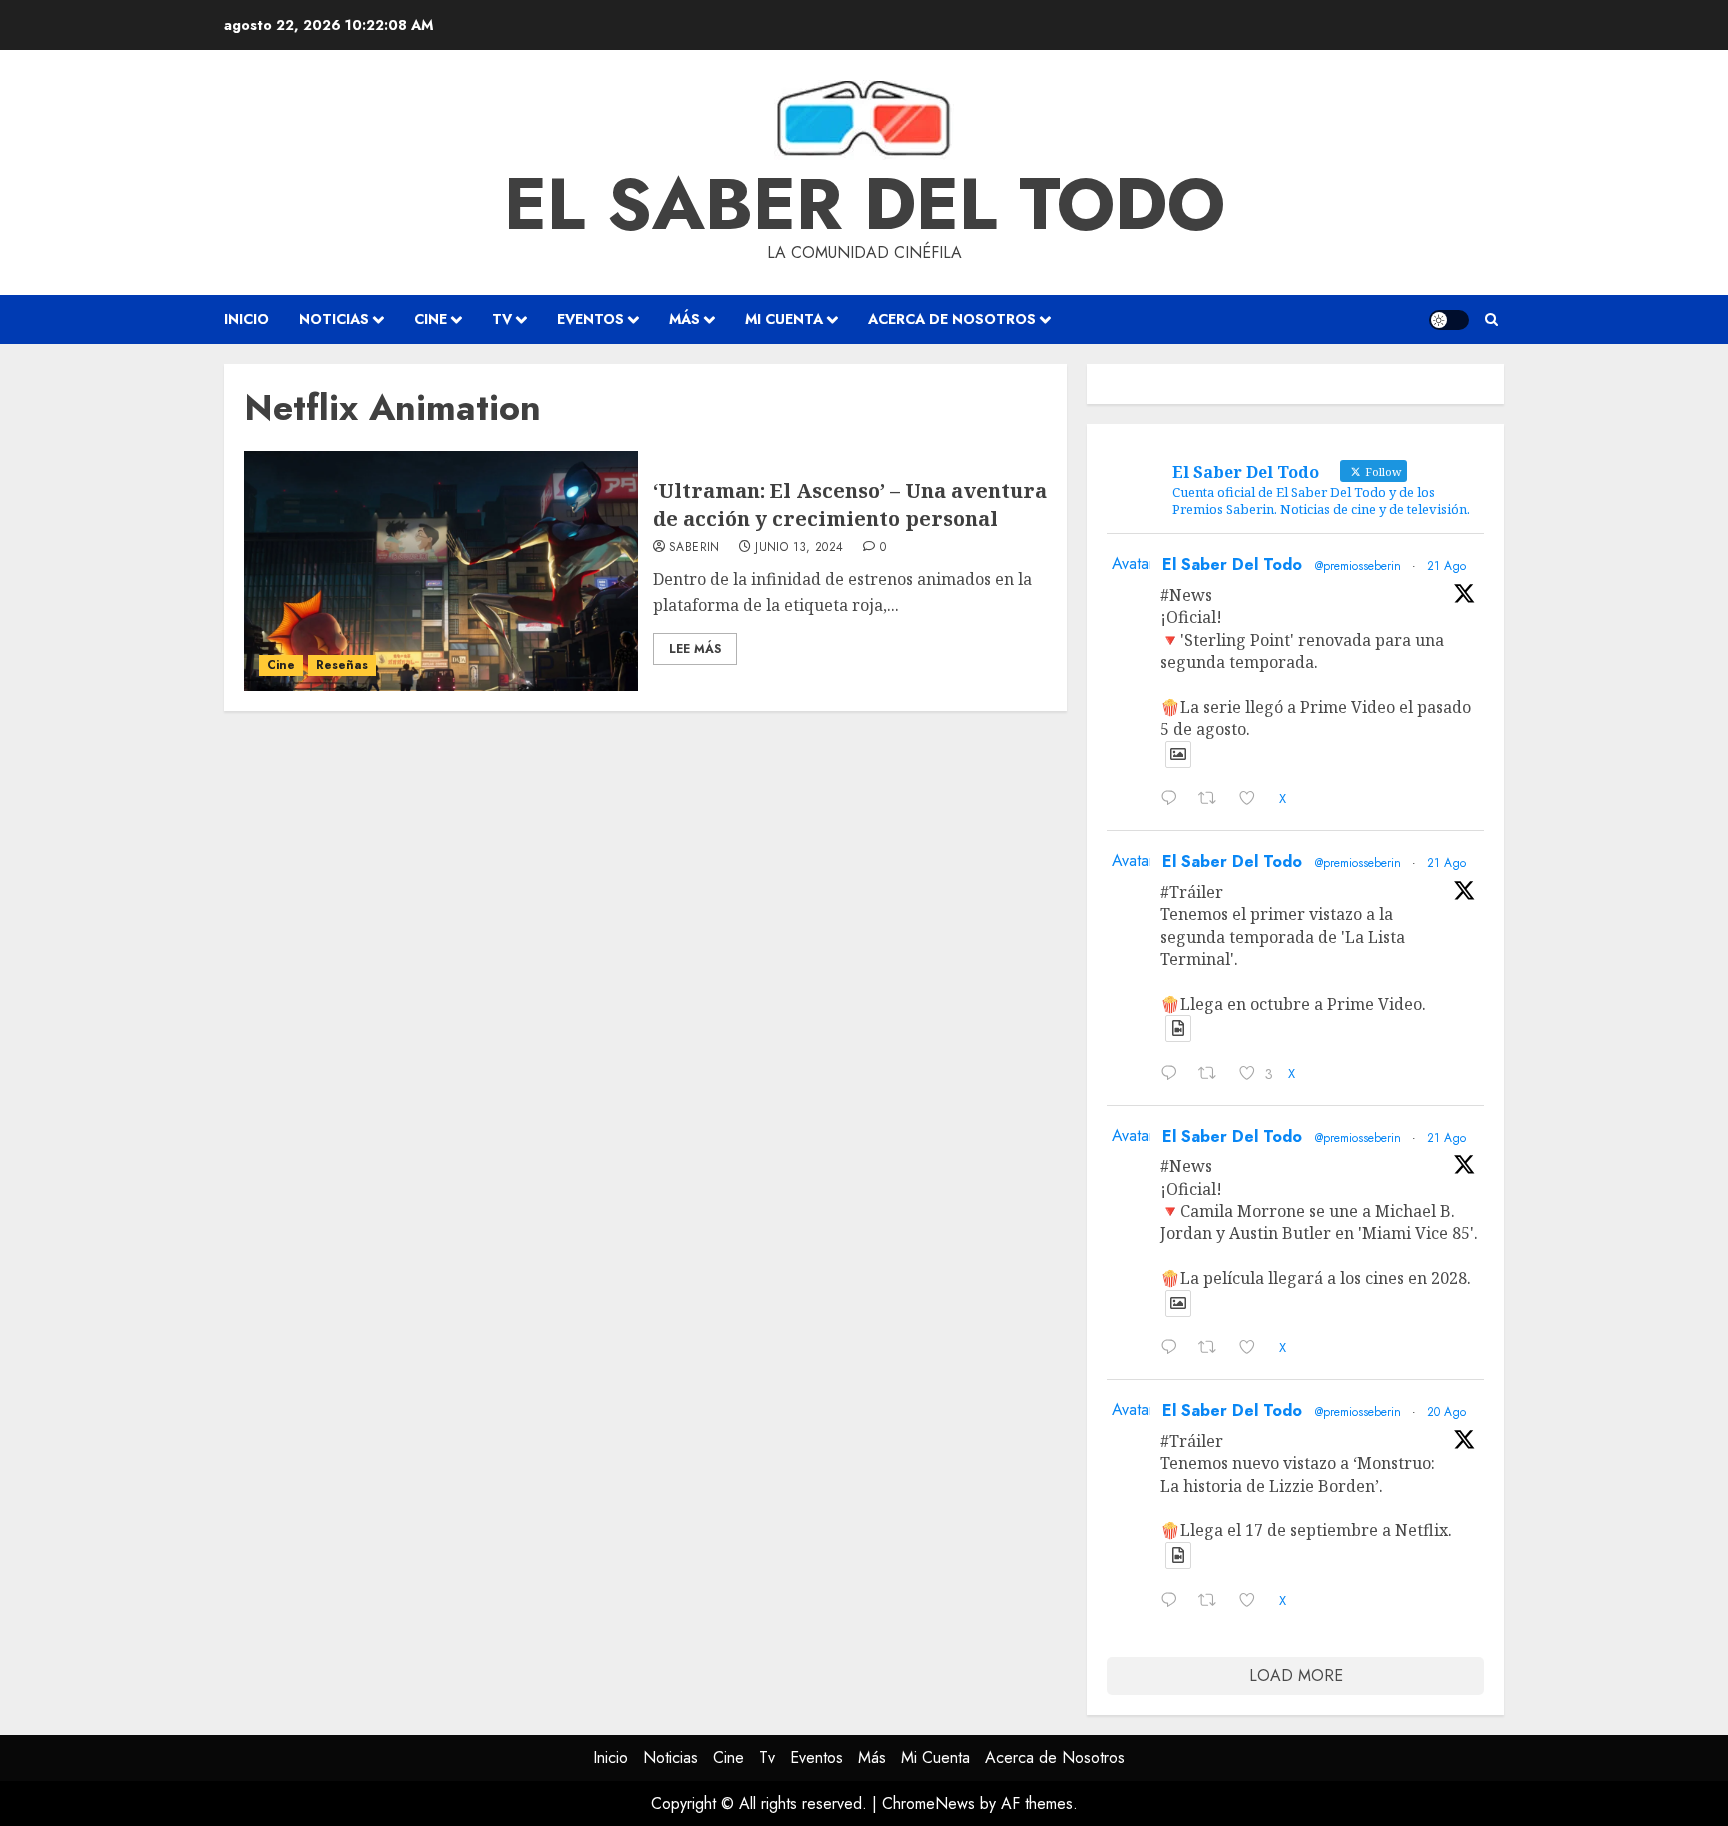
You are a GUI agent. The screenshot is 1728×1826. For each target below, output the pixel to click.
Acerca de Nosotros (952, 319)
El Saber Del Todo (1232, 564)
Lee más (695, 649)
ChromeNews (928, 1803)
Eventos (590, 319)
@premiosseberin (1358, 566)
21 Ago (1446, 566)
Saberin (694, 548)
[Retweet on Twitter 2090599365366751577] (1213, 1075)
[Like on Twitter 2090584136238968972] (1253, 1602)
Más (684, 319)
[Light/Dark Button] (1449, 320)
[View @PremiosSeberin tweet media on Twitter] (1178, 754)
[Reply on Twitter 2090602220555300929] (1174, 801)
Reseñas (342, 665)
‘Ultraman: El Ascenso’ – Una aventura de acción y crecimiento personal (850, 504)
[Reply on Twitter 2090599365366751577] (1174, 1075)
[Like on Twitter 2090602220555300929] (1253, 801)
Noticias (334, 319)
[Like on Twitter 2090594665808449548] (1253, 1350)
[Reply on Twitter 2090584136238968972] (1174, 1602)
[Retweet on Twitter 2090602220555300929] (1213, 801)
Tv (502, 319)
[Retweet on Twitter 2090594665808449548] (1213, 1350)
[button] (1491, 320)
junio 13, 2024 (799, 548)
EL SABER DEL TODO (864, 204)
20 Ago (1446, 1412)
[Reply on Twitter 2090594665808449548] (1174, 1350)
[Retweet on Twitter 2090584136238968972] (1213, 1602)
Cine (430, 319)
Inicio (246, 319)
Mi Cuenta (784, 319)
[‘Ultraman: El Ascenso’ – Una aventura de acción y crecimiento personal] (441, 571)
